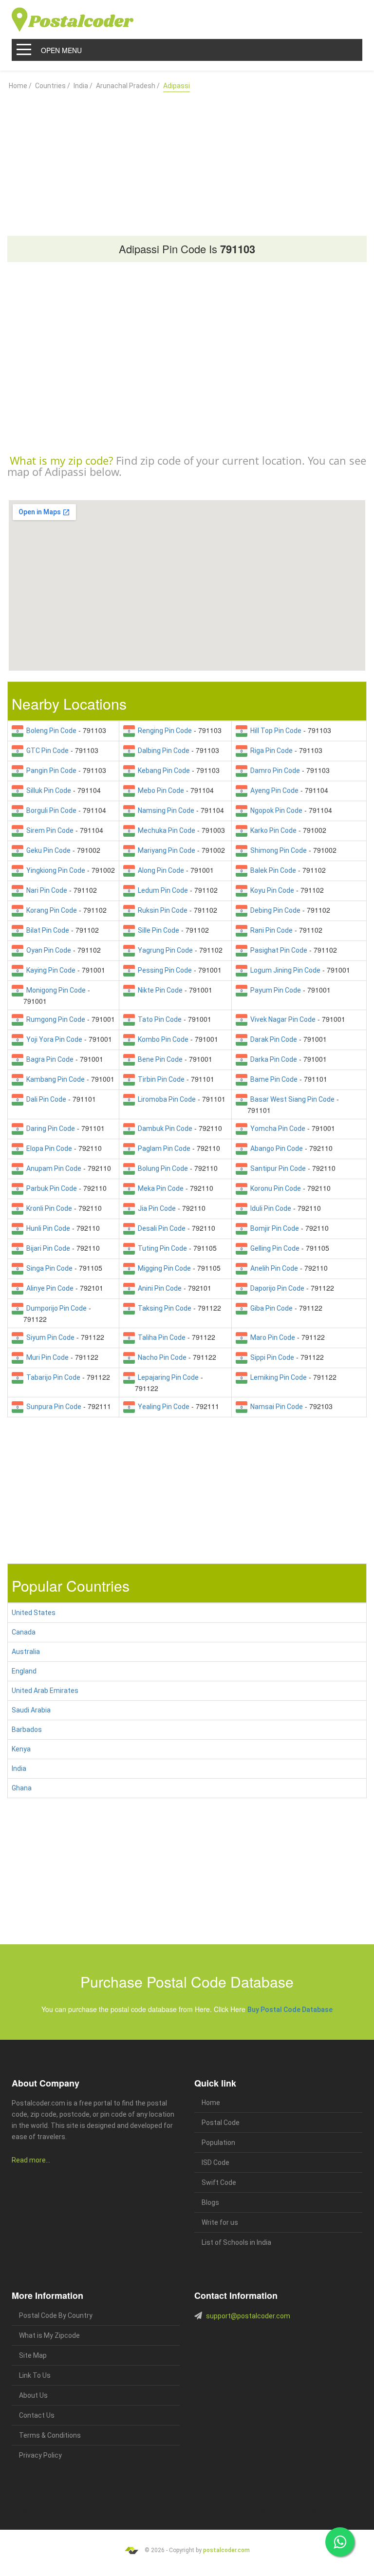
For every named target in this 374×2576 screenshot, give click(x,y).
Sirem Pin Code (48, 830)
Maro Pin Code (271, 1337)
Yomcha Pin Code (276, 1128)
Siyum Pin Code (49, 1337)
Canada (24, 1632)
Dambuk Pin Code (164, 1128)
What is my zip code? (61, 460)
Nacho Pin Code (161, 1357)
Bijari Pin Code (47, 1248)
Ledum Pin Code (161, 890)
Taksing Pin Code (163, 1308)
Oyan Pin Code (47, 950)
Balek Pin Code (272, 870)
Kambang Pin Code (54, 1079)
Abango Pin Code (275, 1148)
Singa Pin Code (48, 1268)
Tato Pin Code (158, 1019)
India (19, 1768)
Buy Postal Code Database (290, 2010)
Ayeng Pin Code (273, 790)
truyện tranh (87, 2512)
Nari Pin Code (45, 890)
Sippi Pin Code (271, 1357)
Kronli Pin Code (48, 1208)
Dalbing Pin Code (162, 751)
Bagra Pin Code (48, 1059)
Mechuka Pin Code (165, 830)
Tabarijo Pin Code (52, 1377)
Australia (26, 1652)
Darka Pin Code (272, 1059)
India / (83, 86)
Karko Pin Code (272, 830)
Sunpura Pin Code (52, 1407)
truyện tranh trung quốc (291, 2512)
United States (34, 1613)
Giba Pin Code (270, 1308)
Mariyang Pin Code (165, 850)
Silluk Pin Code (47, 790)
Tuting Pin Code (161, 1248)
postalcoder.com (226, 2550)
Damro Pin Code (274, 771)
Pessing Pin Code (163, 970)
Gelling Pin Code (273, 1248)
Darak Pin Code (272, 1039)
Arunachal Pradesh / (128, 86)
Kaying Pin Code (49, 970)
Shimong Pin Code (277, 850)
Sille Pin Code (157, 930)
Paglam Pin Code (163, 1148)
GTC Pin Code (46, 751)
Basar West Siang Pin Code (291, 1099)
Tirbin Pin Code (160, 1079)
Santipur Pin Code (277, 1168)
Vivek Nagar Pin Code (281, 1019)
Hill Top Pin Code (274, 731)
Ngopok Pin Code (275, 810)
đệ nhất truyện (27, 2512)
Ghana (22, 1788)
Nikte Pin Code (159, 990)
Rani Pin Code (270, 930)
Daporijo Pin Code (276, 1288)
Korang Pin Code (50, 910)
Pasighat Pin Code (277, 950)
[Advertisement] (187, 160)
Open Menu (61, 50)
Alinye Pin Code (48, 1288)
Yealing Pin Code (162, 1407)
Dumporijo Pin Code (55, 1308)
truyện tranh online (197, 2512)
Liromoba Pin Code (165, 1099)
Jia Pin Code (155, 1208)
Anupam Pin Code (52, 1168)
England (24, 1671)
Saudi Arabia (31, 1710)
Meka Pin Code (159, 1188)
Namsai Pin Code (275, 1407)
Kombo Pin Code (162, 1039)
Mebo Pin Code (159, 790)
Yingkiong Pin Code (54, 870)
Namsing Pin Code (165, 810)
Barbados (27, 1730)
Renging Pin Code (163, 731)
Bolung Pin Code (161, 1168)
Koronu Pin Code (274, 1188)
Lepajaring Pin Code (167, 1377)
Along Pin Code (159, 870)
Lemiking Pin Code (277, 1377)
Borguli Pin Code (50, 810)
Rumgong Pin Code (54, 1019)
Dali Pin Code (45, 1099)
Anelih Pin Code (273, 1268)
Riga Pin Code (270, 751)
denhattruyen (35, 2524)
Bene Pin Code (159, 1059)
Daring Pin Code (49, 1128)
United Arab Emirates (45, 1691)
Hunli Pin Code (47, 1228)
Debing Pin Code (274, 910)
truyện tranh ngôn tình (152, 2512)
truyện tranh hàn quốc (242, 2512)
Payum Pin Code (274, 990)
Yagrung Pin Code (164, 950)
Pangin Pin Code (50, 771)
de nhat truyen (58, 2512)
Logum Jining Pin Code (284, 970)
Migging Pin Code (163, 1268)
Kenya (21, 1749)
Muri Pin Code (46, 1357)
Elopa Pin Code (48, 1148)
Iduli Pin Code (269, 1208)
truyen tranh (114, 2512)
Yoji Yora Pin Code (53, 1039)
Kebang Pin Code (162, 771)
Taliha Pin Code (160, 1337)
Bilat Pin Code (46, 930)
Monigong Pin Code (55, 990)
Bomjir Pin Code (273, 1228)
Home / (20, 86)
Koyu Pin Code (271, 890)
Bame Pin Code (272, 1079)
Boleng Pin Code (50, 731)
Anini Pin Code (158, 1288)
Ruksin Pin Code (161, 910)
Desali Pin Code (160, 1228)
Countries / (53, 86)
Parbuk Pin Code (50, 1188)
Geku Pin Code (47, 850)
